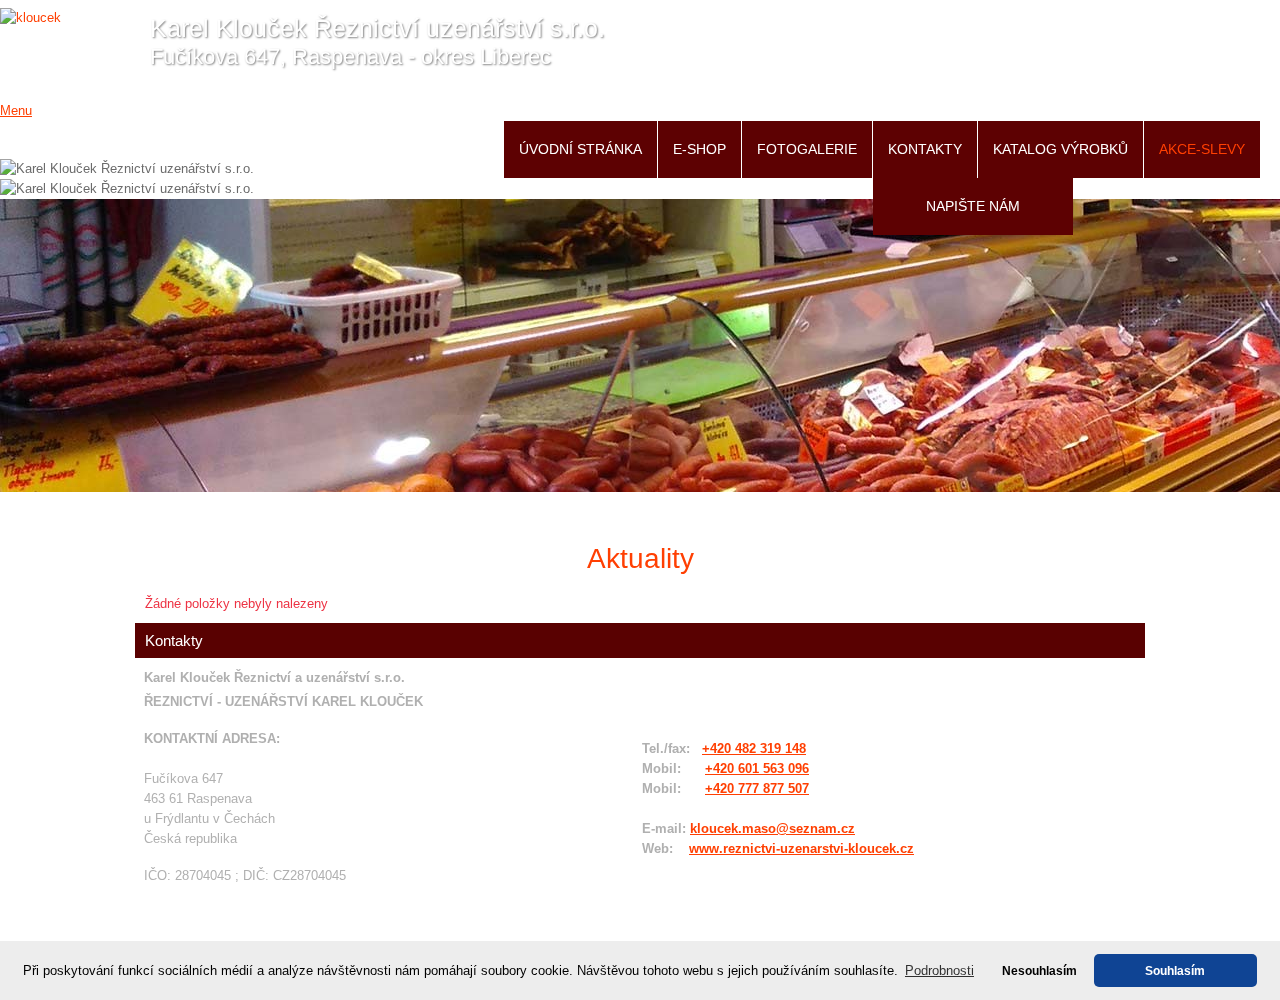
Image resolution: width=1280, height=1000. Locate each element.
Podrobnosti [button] (939, 970)
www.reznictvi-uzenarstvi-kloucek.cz (801, 848)
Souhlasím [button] (1175, 970)
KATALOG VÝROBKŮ (1060, 149)
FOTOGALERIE (807, 149)
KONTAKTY (925, 149)
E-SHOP (699, 149)
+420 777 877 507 (757, 788)
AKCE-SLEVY (1202, 149)
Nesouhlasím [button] (1039, 970)
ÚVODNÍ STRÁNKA (580, 149)
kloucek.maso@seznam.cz (772, 828)
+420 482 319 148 (754, 748)
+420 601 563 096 (757, 768)
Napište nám (973, 206)
